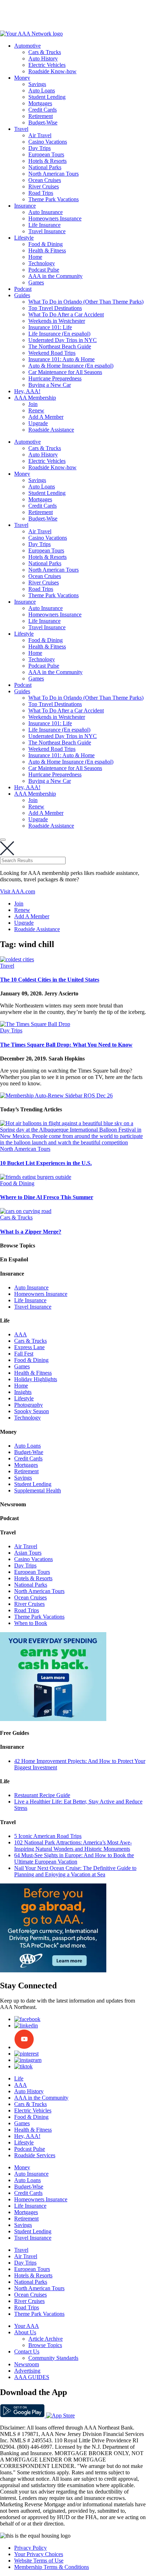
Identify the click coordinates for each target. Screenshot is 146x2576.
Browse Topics (45, 2345)
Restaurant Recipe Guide (42, 1795)
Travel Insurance (47, 231)
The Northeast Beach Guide (60, 346)
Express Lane (29, 1347)
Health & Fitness (47, 250)
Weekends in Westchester (57, 321)
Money (22, 78)
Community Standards (53, 2358)
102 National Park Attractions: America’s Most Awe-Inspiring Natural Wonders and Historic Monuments (73, 1846)
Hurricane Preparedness (55, 378)
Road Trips (41, 193)
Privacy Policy (30, 2548)
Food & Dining (46, 244)
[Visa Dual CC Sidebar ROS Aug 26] (53, 1719)
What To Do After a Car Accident (66, 314)
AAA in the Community (55, 276)
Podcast (23, 289)
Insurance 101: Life (50, 327)
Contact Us (27, 2351)
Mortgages (40, 103)
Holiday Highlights (36, 1379)
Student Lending (47, 97)
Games (36, 282)
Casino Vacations (48, 142)
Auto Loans (42, 90)
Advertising (27, 2371)
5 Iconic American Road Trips (48, 1836)
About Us (25, 2332)
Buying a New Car (50, 385)
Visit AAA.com (18, 891)
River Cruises (44, 186)
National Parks (45, 167)
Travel (21, 129)
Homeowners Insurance (55, 218)
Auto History (43, 58)
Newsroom (27, 2364)
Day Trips (40, 148)
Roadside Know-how (52, 71)
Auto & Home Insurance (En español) (71, 366)
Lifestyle (24, 238)
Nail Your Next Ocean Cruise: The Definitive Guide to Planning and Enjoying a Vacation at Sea (75, 1871)
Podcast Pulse (44, 270)
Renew (36, 410)
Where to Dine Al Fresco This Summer (47, 1197)
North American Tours (54, 174)
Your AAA (27, 2326)
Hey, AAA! (27, 391)
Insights (23, 1392)
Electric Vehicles (47, 65)
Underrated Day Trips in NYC (63, 340)
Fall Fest (24, 1354)
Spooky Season (32, 1411)
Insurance (25, 206)
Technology (42, 263)
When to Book (31, 1623)
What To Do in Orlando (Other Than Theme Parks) (86, 302)
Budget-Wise (43, 122)
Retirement (41, 116)
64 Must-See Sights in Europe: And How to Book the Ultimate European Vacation (74, 1858)
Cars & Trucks (45, 52)
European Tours (46, 154)
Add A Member (46, 417)
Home (35, 257)
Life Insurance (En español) (59, 334)
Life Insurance (44, 225)
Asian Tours (28, 1553)
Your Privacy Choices (39, 2554)
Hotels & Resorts (47, 161)
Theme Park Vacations (54, 199)
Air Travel (40, 135)
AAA (21, 1334)
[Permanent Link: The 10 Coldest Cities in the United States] (17, 959)
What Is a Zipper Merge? (31, 1232)
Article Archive (46, 2339)
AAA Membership (35, 398)
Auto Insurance (46, 212)
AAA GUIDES (32, 2377)
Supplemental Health (38, 1490)
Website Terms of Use (39, 2561)
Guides (22, 295)
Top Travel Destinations (55, 308)
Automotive (27, 46)
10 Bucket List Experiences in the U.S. (46, 1163)
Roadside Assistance (51, 430)
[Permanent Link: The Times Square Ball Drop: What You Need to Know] (35, 1024)
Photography (29, 1405)
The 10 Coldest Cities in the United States (50, 980)
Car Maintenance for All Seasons (65, 372)
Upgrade (38, 423)
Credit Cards (43, 110)
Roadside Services (35, 2155)
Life (19, 2078)
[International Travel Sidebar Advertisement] (53, 1970)
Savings (37, 84)
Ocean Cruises (45, 180)
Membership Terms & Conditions (52, 2567)
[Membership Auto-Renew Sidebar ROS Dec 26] (56, 1095)
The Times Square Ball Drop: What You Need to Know (66, 1045)
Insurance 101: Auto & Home (61, 359)
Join (33, 404)
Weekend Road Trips (52, 353)
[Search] (3, 840)
